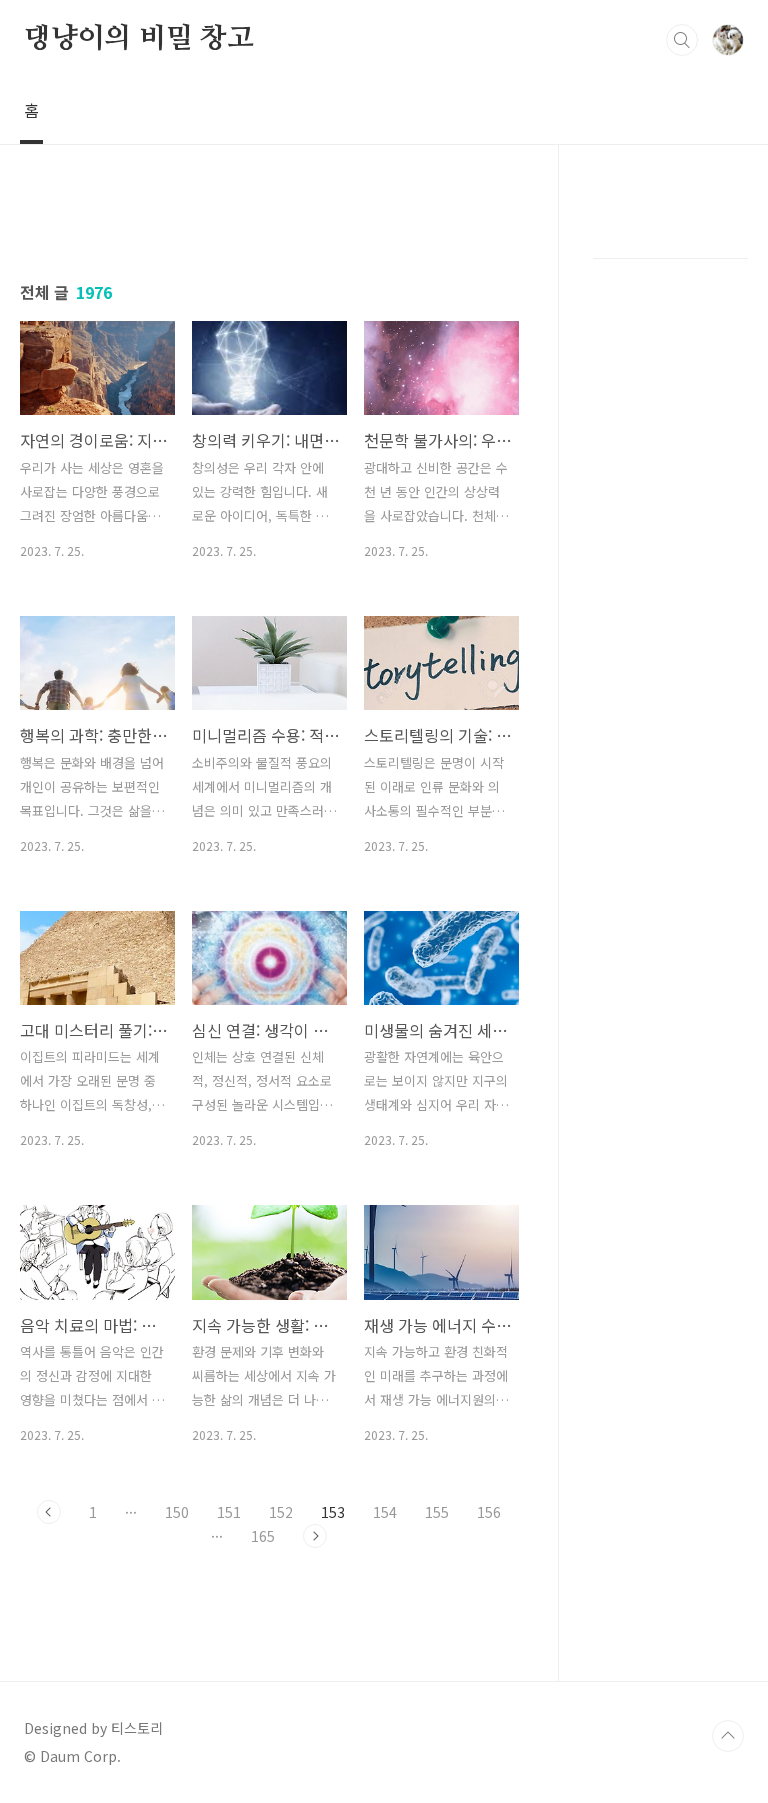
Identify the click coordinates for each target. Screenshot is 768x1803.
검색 (682, 40)
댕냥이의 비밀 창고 (139, 39)
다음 (315, 1536)
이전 (49, 1512)
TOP (728, 1736)
